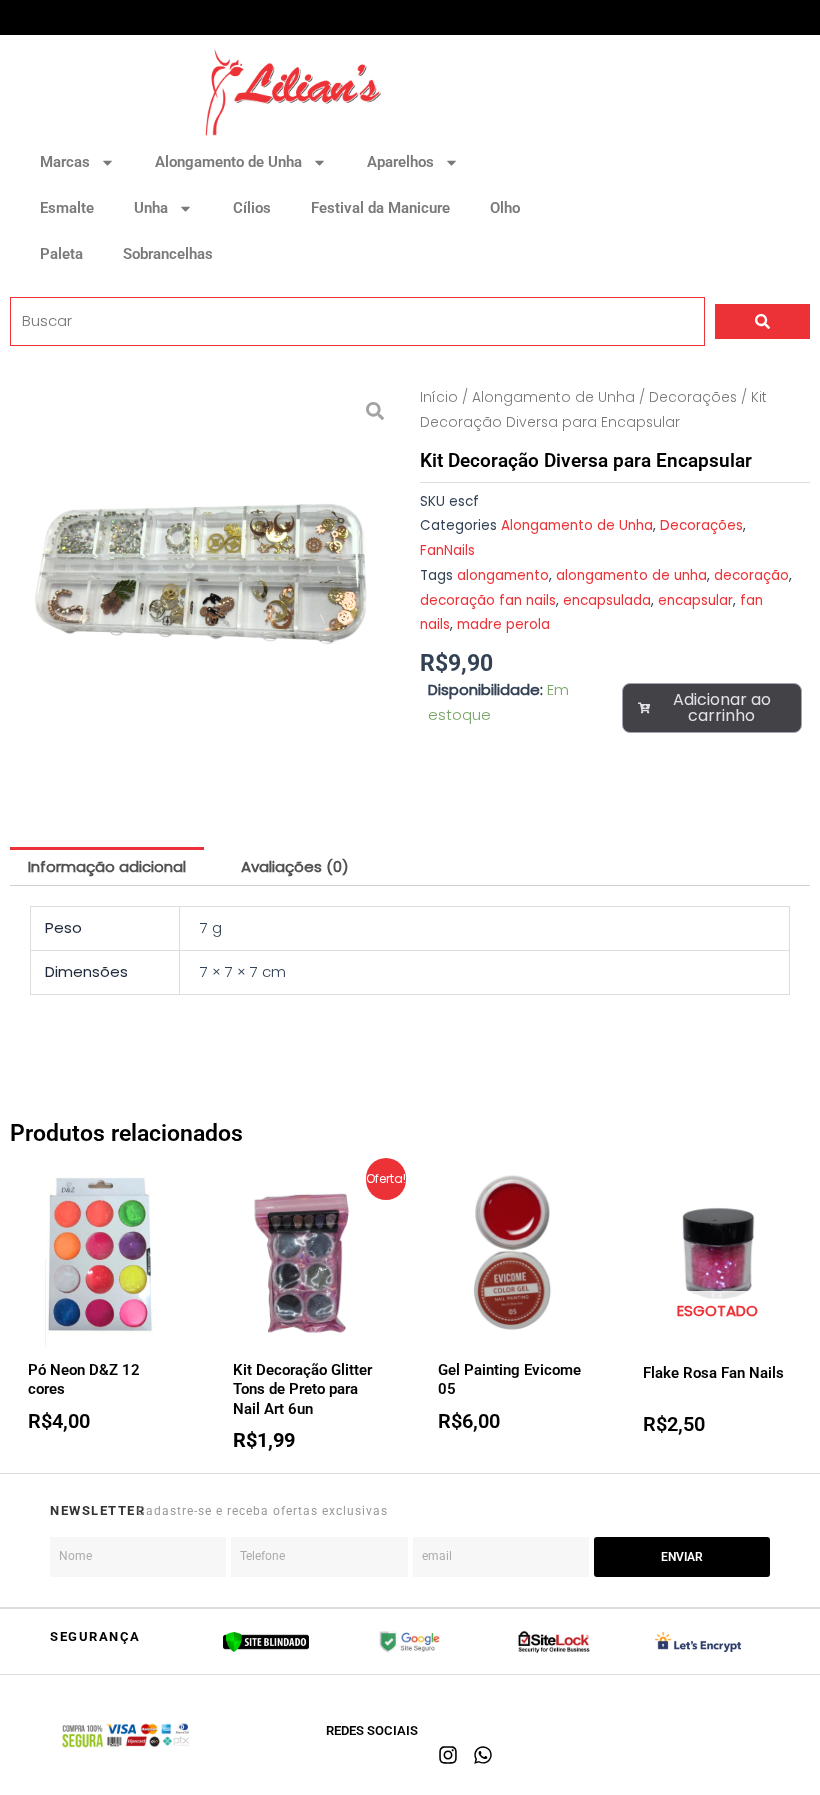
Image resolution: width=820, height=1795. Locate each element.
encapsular (695, 600)
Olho (505, 208)
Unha (151, 208)
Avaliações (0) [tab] (295, 866)
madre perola (503, 624)
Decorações (693, 397)
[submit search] (762, 321)
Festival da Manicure (380, 208)
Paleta (61, 254)
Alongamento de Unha (228, 162)
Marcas (65, 162)
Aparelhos (400, 162)
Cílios (252, 208)
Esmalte (67, 208)
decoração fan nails (488, 600)
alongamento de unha (631, 575)
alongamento (503, 575)
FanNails (447, 550)
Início (439, 397)
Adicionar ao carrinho (722, 707)
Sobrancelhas (168, 254)
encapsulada (607, 600)
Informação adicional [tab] (107, 866)
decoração (751, 575)
